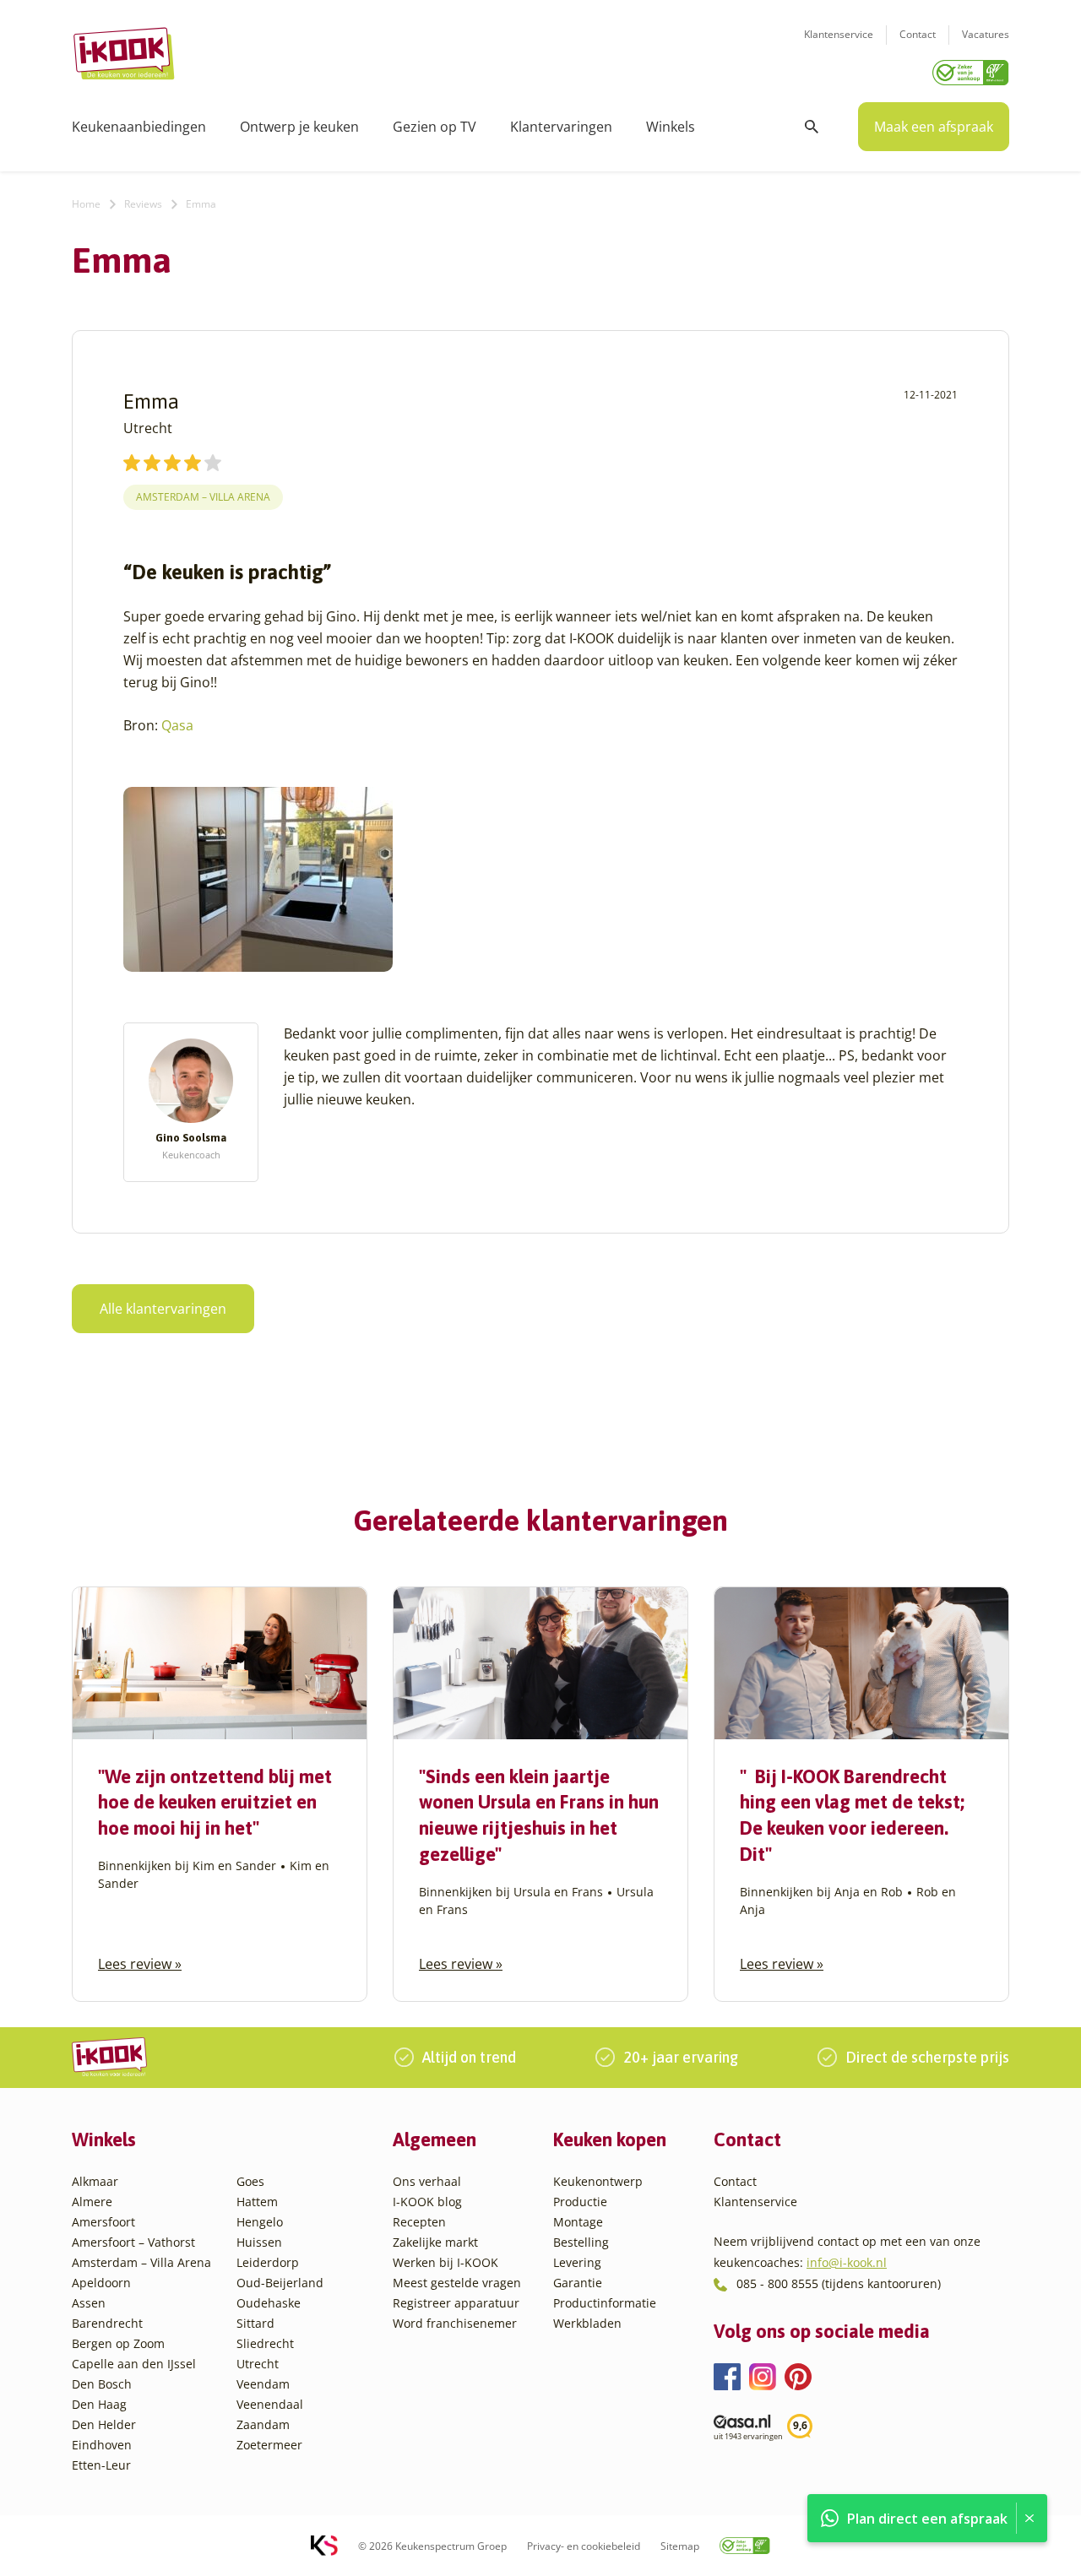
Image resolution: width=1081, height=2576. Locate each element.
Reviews (143, 204)
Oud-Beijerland (280, 2283)
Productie (580, 2202)
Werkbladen (587, 2323)
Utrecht (258, 2364)
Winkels (671, 127)
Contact (918, 34)
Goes (250, 2181)
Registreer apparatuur (456, 2303)
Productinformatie (605, 2303)
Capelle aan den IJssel (134, 2364)
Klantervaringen (561, 127)
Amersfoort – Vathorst (133, 2242)
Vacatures (986, 34)
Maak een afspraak (934, 127)
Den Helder (104, 2424)
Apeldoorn (101, 2283)
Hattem (257, 2202)
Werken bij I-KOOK (445, 2262)
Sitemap (680, 2546)
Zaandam (263, 2424)
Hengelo (260, 2222)
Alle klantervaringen (163, 1309)
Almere (92, 2202)
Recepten (419, 2222)
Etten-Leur (101, 2465)
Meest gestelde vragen (457, 2283)
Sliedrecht (265, 2343)
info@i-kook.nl (847, 2262)
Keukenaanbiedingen (139, 127)
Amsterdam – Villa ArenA (203, 497)
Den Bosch (102, 2384)
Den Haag (99, 2404)
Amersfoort (103, 2222)
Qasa (177, 725)
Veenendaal (270, 2404)
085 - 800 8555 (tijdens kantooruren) (839, 2283)
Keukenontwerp (598, 2181)
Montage (578, 2222)
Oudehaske (269, 2303)
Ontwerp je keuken (299, 127)
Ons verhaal (427, 2181)
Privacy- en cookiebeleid (584, 2546)
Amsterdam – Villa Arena (141, 2262)
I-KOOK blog (427, 2202)
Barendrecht (107, 2323)
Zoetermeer (269, 2445)
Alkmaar (95, 2181)
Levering (577, 2262)
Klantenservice (839, 34)
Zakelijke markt (435, 2242)
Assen (89, 2303)
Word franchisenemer (455, 2323)
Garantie (578, 2283)
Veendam (263, 2384)
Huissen (259, 2242)
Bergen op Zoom (118, 2343)
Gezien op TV (435, 127)
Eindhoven (102, 2445)
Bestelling (581, 2242)
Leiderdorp (268, 2262)
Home (86, 204)
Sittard (255, 2323)
